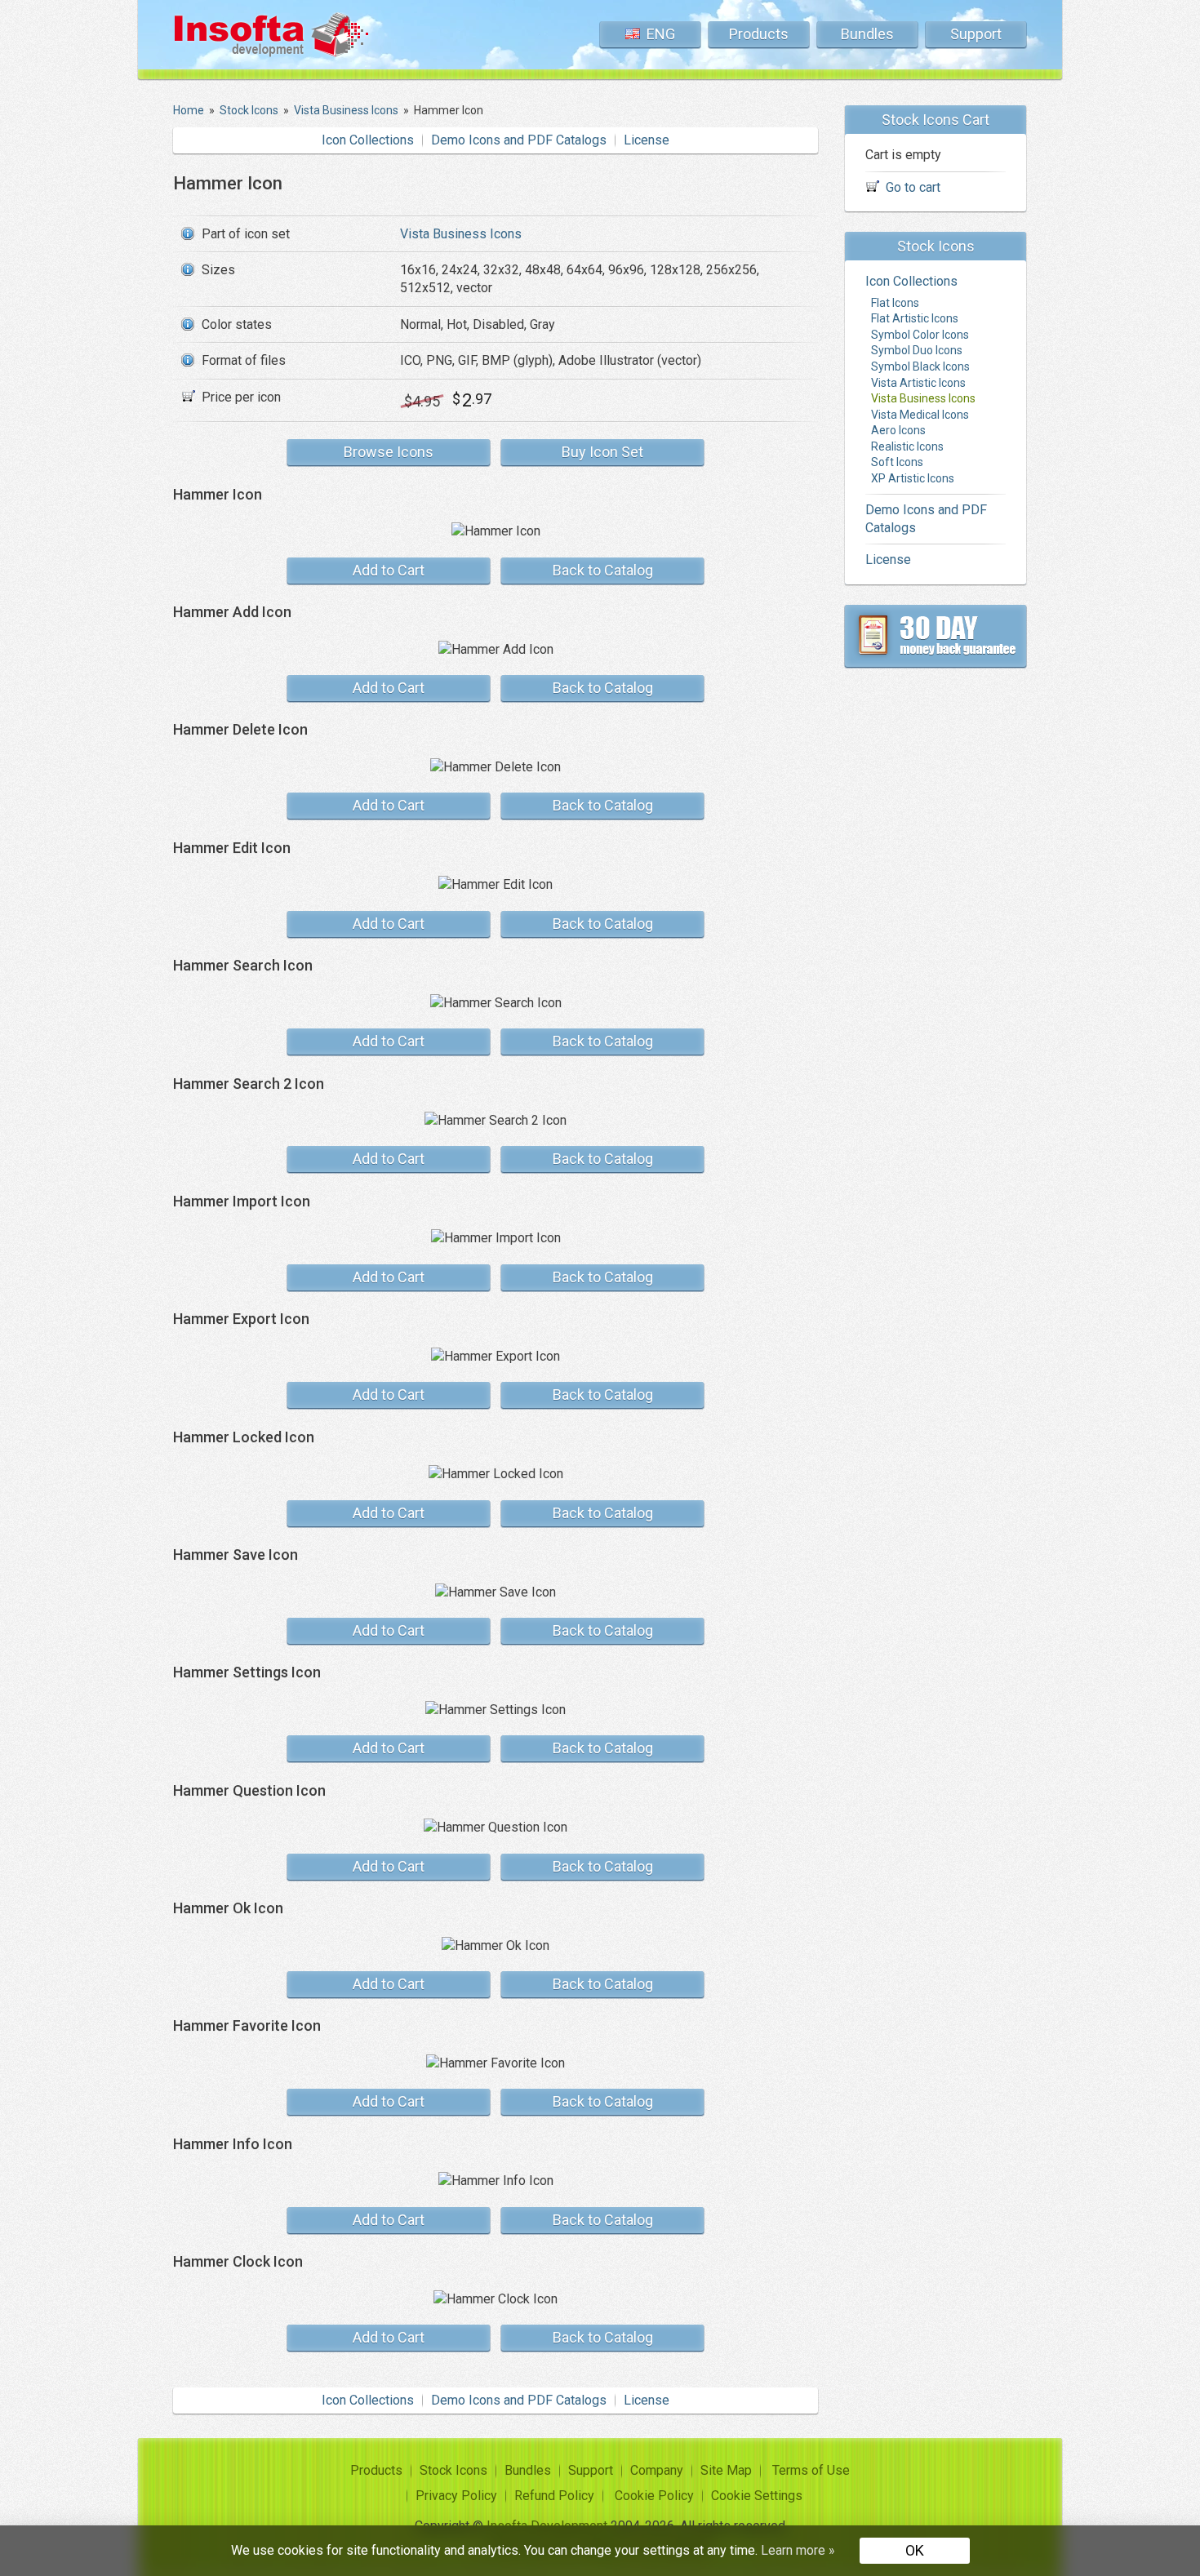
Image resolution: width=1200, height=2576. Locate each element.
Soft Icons (897, 462)
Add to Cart (389, 570)
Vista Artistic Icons (918, 383)
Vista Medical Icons (920, 415)
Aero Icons (898, 430)
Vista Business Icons (461, 234)
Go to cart (913, 187)
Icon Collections (368, 140)
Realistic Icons (907, 446)
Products (759, 34)
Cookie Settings (757, 2496)
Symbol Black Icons (920, 366)
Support (976, 34)
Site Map (726, 2470)
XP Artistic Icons (913, 478)
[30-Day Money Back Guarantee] (936, 636)
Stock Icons (453, 2470)
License (647, 140)
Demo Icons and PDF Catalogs (519, 140)
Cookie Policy (654, 2496)
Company (657, 2470)
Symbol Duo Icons (917, 350)
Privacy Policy (456, 2496)
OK (915, 2550)
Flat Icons (895, 303)
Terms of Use (811, 2470)
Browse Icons (389, 452)
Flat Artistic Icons (915, 318)
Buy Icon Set (602, 452)
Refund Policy (554, 2496)
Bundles (867, 34)
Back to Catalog (603, 570)
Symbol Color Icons (920, 335)
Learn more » (798, 2550)
